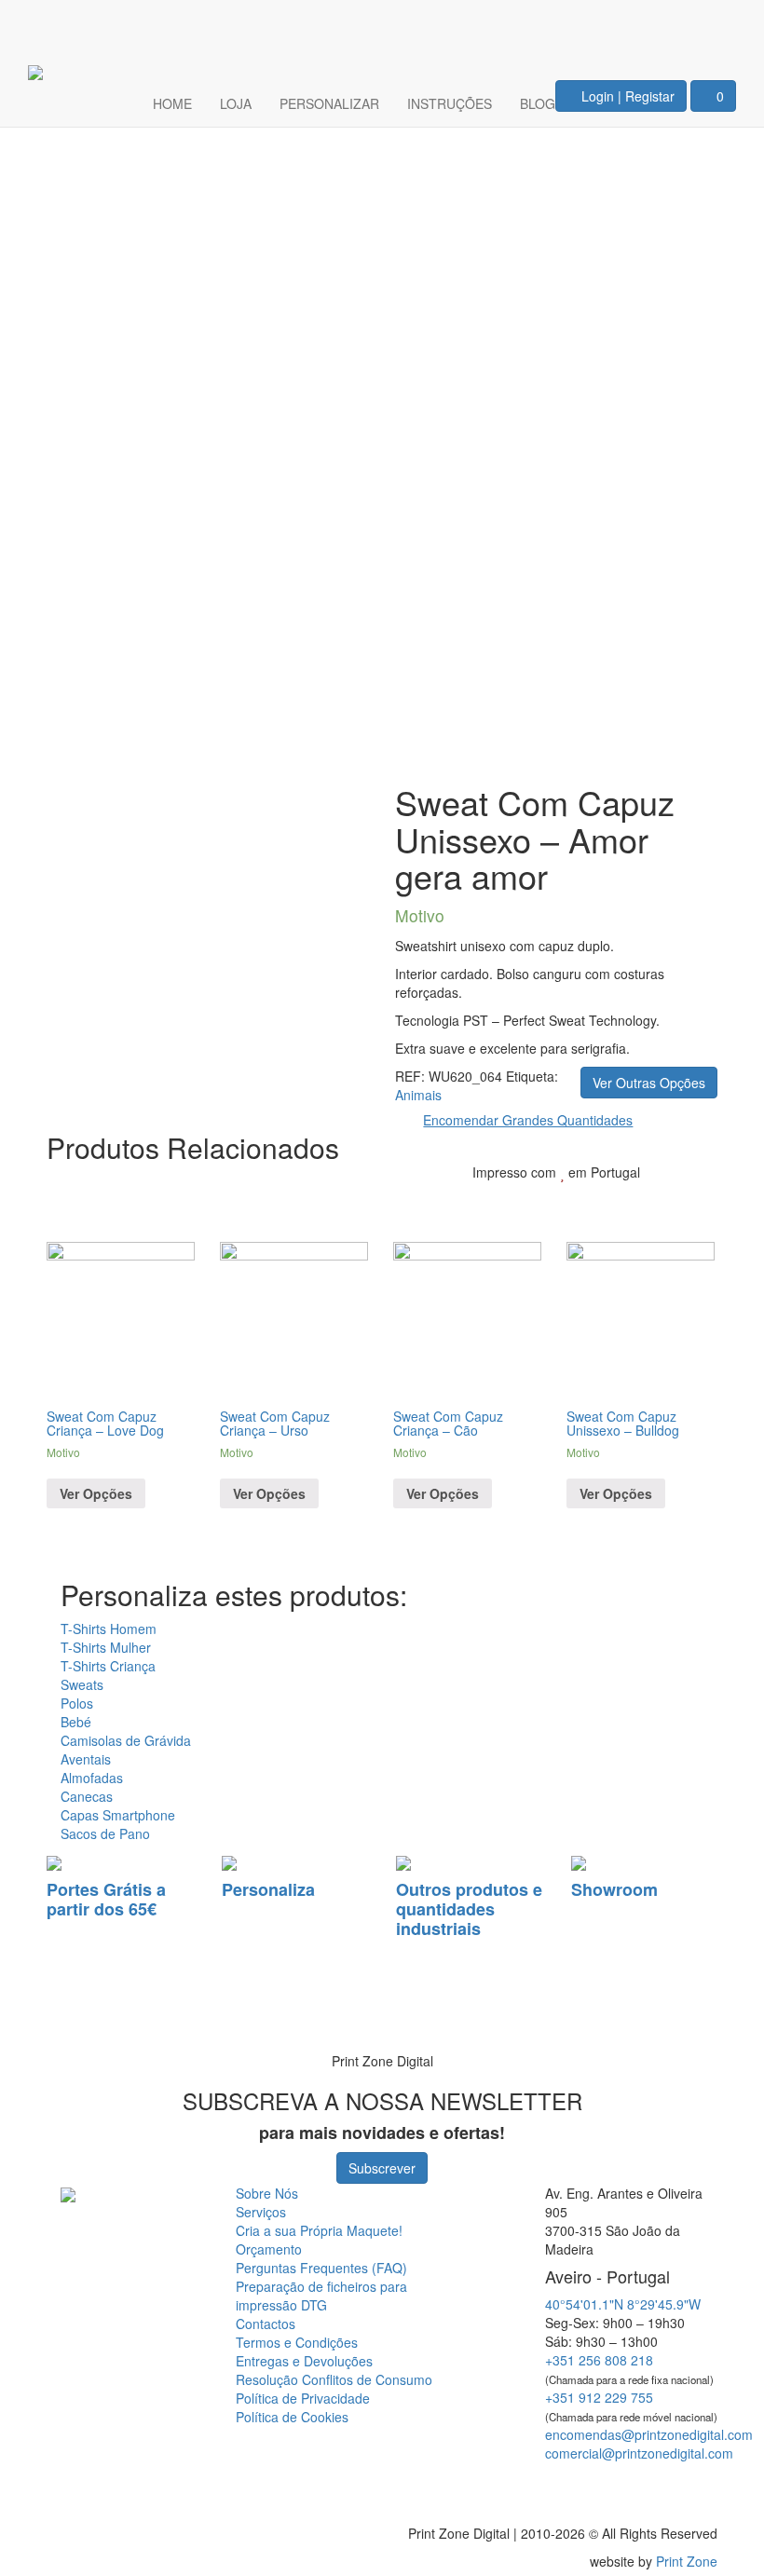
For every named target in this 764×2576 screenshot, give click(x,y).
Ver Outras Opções (649, 1083)
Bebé (76, 1722)
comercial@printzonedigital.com (639, 2453)
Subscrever (382, 2168)
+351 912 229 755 (599, 2397)
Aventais (86, 1759)
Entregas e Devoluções (304, 2361)
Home (172, 103)
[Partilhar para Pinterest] (662, 1200)
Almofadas (92, 1778)
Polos (77, 1703)
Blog (538, 103)
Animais (418, 1095)
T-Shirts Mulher (106, 1647)
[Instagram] (710, 24)
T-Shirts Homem (109, 1629)
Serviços (261, 2212)
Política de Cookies (292, 2417)
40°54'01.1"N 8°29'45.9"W (623, 2304)
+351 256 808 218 (599, 2360)
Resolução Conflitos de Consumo (334, 2379)
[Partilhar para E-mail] (690, 1200)
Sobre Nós (267, 2193)
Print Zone (687, 2561)
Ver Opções (96, 1493)
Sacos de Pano (105, 1833)
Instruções (450, 103)
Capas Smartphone (118, 1815)
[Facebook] (654, 24)
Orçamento (269, 2249)
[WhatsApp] (39, 2010)
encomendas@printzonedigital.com (649, 2434)
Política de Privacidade (303, 2398)
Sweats (82, 1684)
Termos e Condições (297, 2342)
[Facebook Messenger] (683, 2487)
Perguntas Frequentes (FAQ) (321, 2268)
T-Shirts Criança (108, 1666)
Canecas (87, 1796)
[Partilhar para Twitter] (633, 1200)
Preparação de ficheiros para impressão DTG (321, 2296)
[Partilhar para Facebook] (603, 1200)
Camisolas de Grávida (126, 1740)
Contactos (266, 2324)
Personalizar (329, 103)
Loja (236, 103)
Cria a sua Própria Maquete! (319, 2230)
